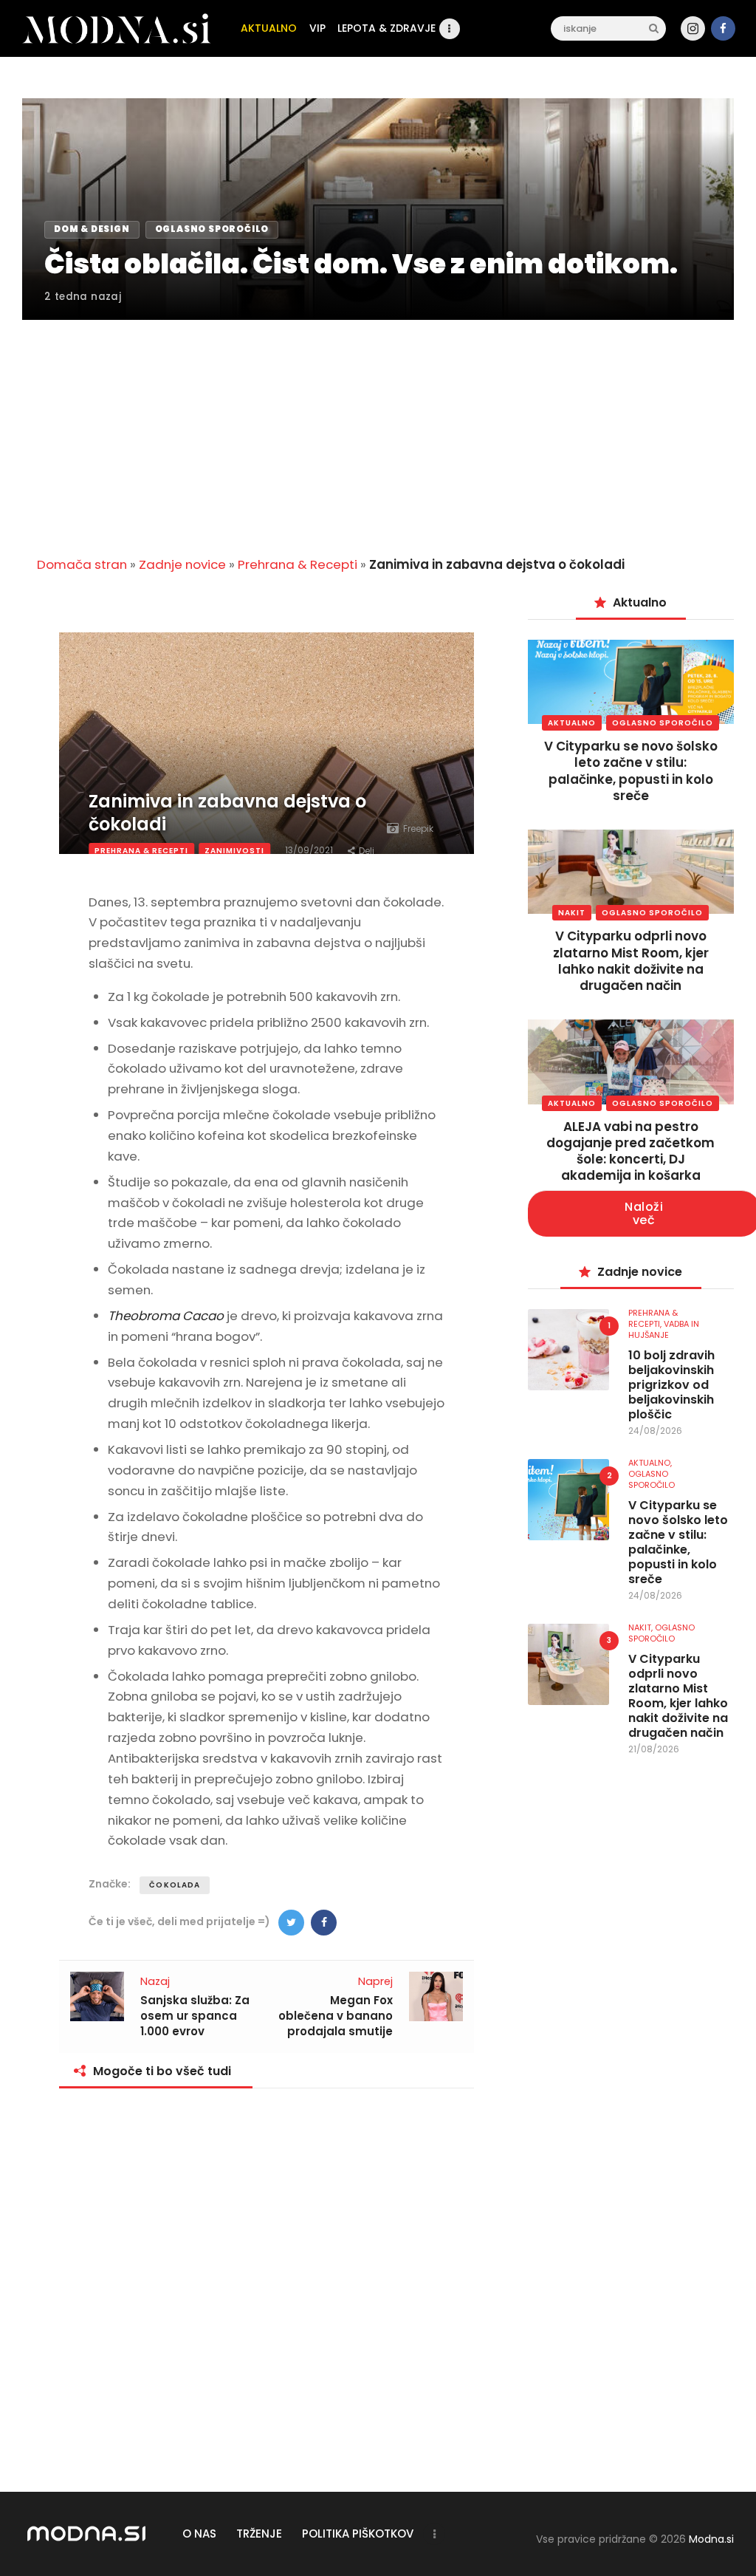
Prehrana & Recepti (298, 564)
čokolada (175, 1885)
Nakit (572, 913)
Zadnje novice (182, 564)
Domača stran (82, 564)
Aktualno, (650, 1463)
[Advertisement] (378, 429)
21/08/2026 (654, 1749)
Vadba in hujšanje (664, 1329)
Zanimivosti (234, 851)
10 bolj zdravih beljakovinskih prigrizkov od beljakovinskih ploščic (671, 1385)
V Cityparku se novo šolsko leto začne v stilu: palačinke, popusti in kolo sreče (631, 771)
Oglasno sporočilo (663, 723)
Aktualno (572, 723)
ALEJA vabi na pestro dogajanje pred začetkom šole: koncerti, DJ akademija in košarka (630, 1151)
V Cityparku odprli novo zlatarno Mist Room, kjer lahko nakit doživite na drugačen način (631, 960)
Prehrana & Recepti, (653, 1318)
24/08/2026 (655, 1431)
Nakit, (642, 1627)
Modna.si (711, 2539)
